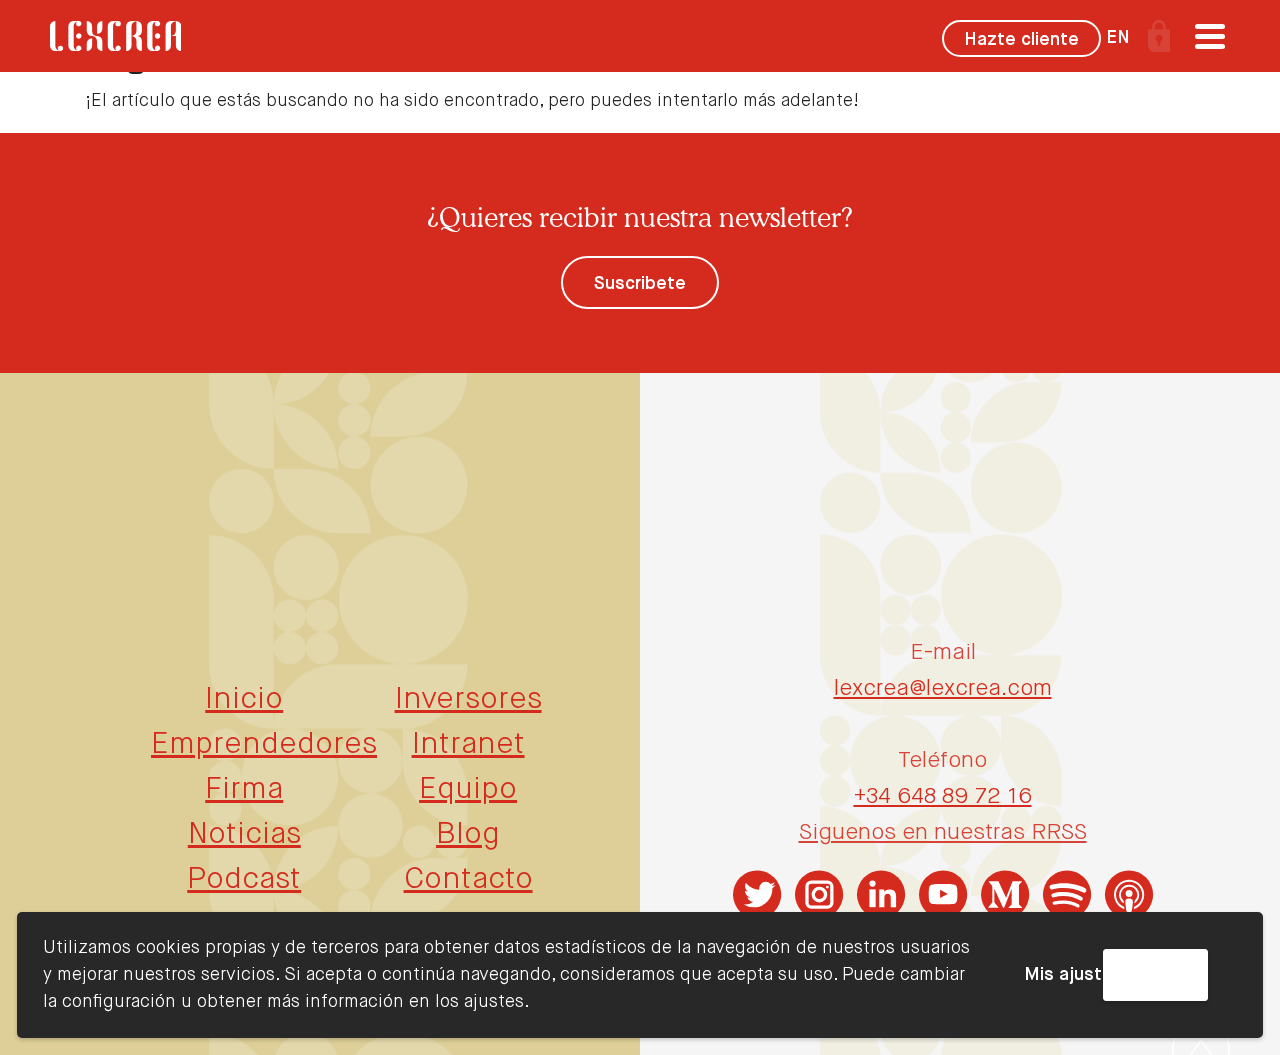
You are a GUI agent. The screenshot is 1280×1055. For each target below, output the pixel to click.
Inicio (244, 700)
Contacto (468, 880)
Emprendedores (264, 745)
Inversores (468, 700)
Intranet (468, 745)
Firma (244, 790)
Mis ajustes (1073, 975)
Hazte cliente (1021, 40)
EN (1118, 38)
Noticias (244, 835)
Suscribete (640, 284)
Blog (468, 835)
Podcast (244, 880)
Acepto (1155, 975)
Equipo (468, 790)
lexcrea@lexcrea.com (943, 689)
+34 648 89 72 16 (943, 797)
